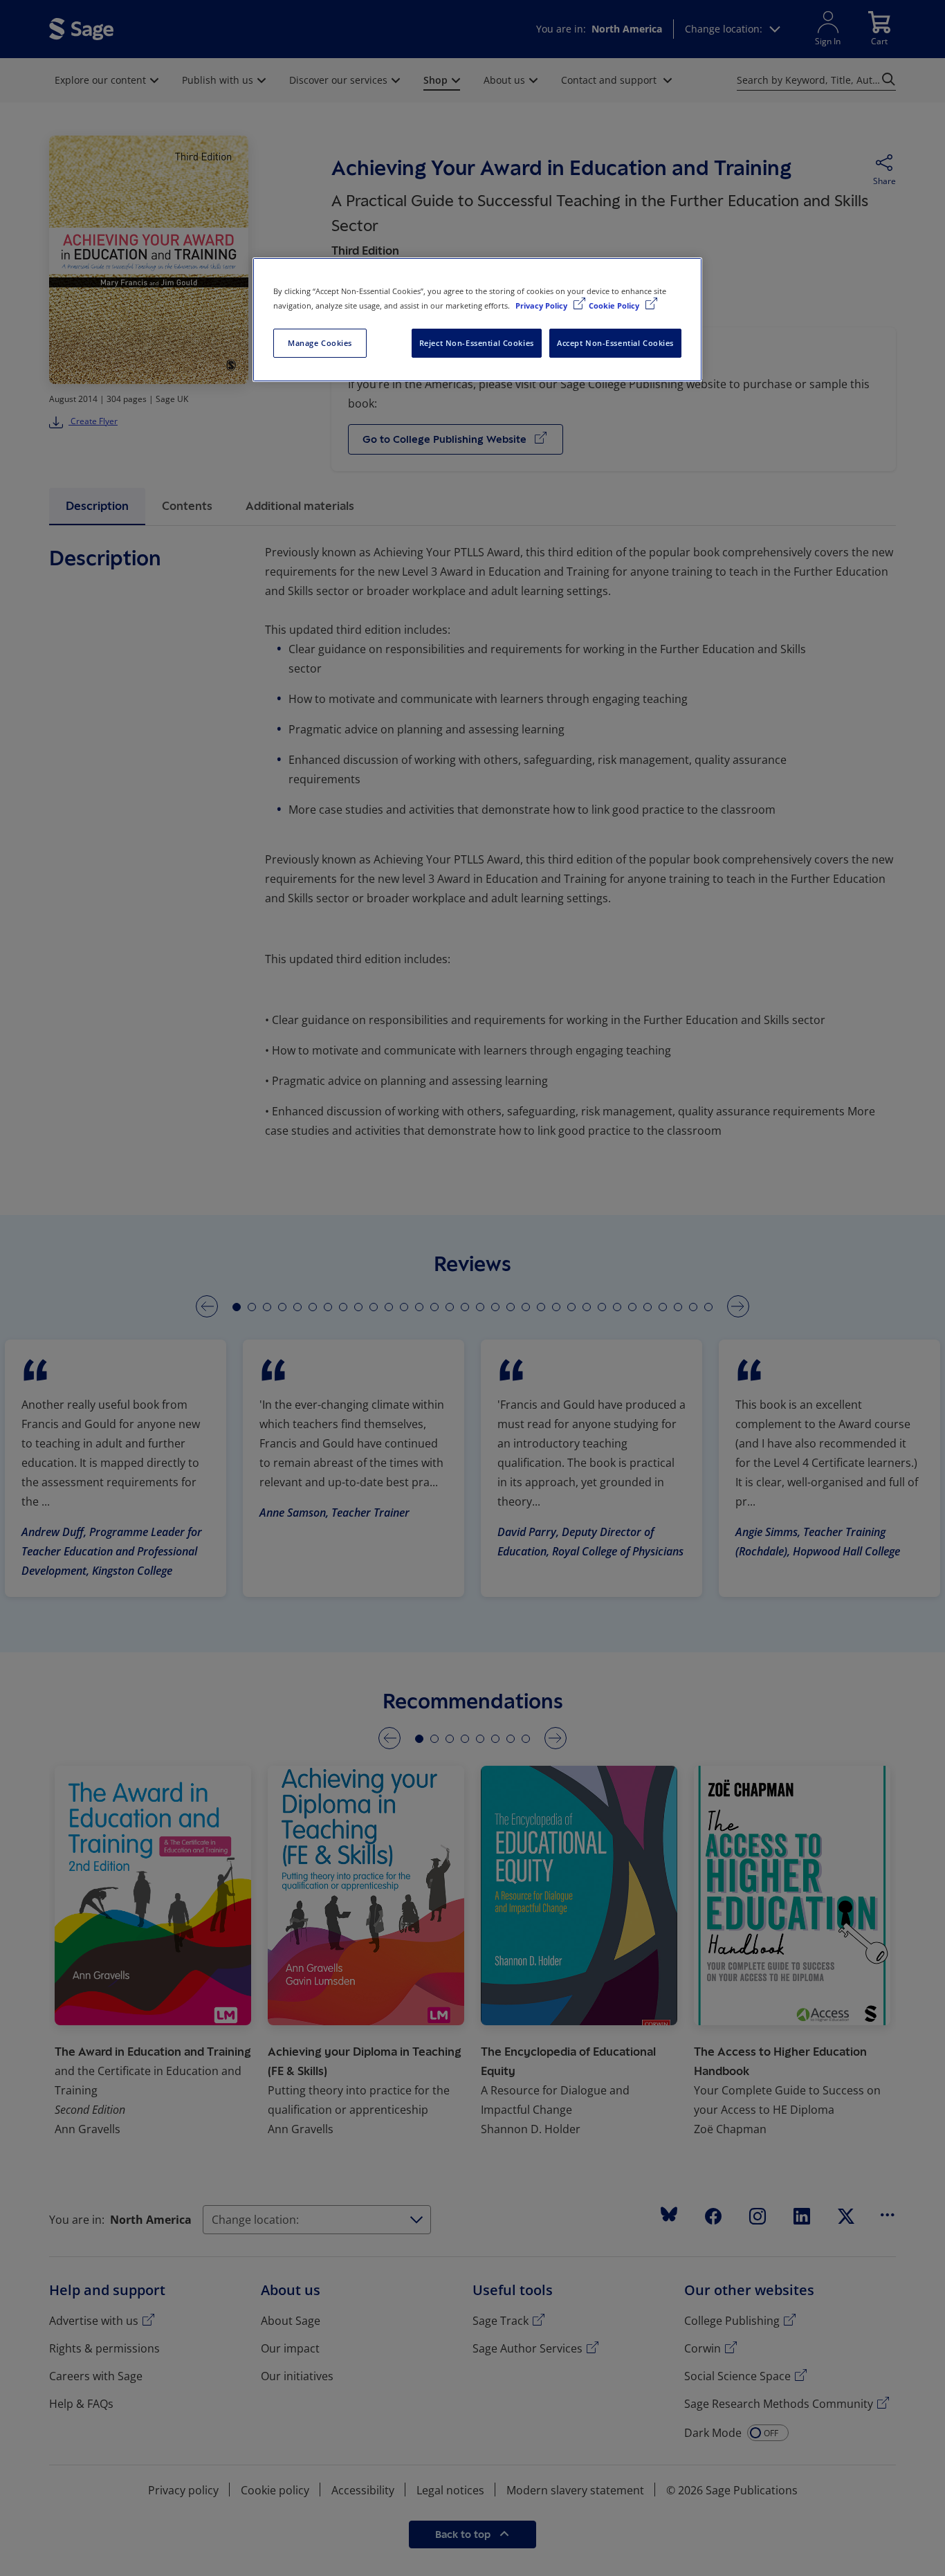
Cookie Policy (615, 305)
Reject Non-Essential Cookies (477, 343)
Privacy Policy (542, 305)
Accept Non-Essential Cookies (615, 343)
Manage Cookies (320, 343)
